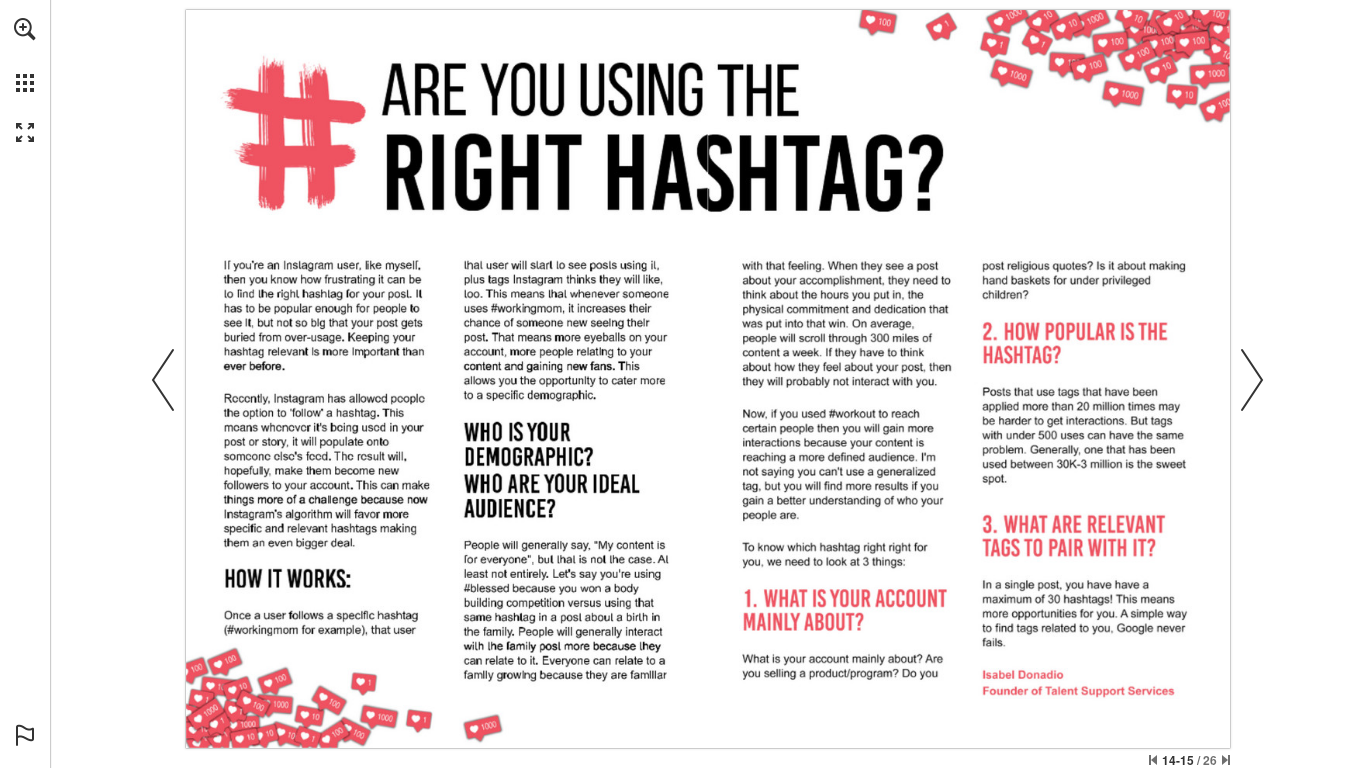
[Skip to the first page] (1153, 760)
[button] (25, 29)
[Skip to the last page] (1226, 760)
